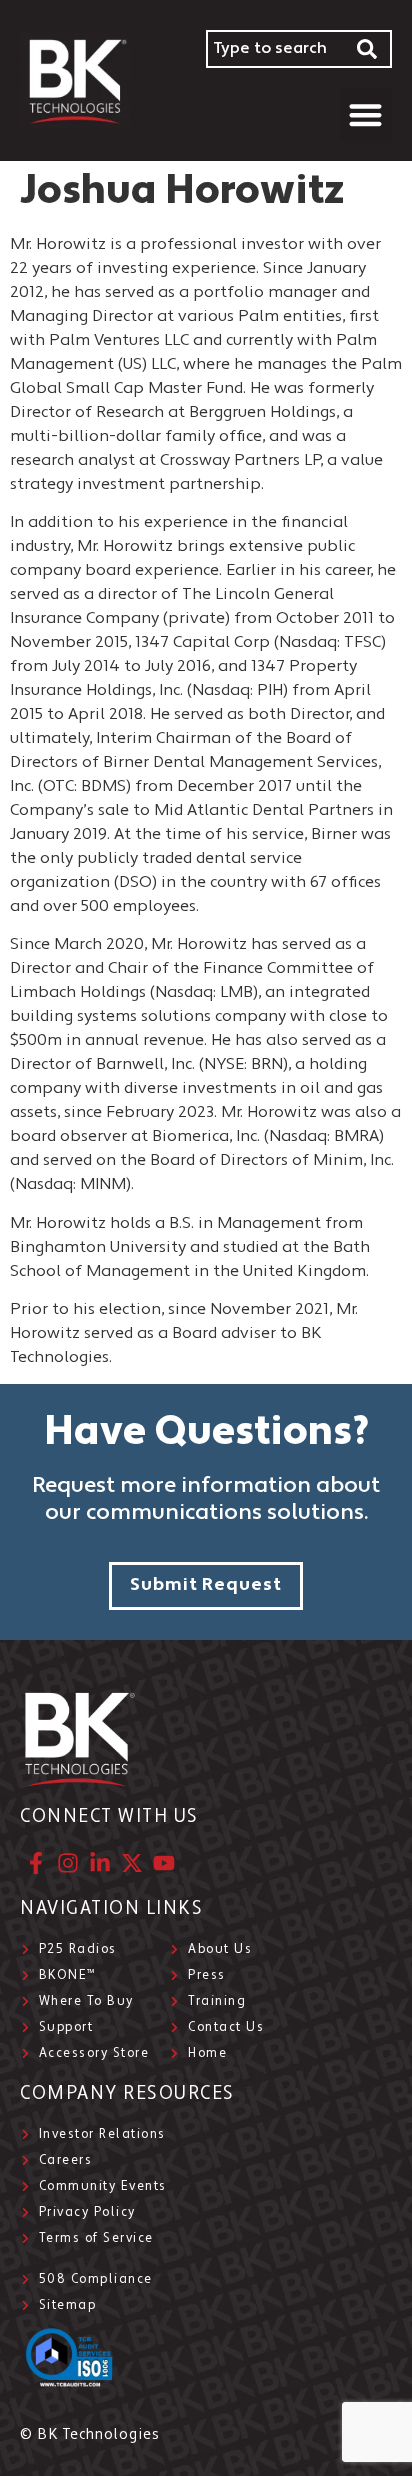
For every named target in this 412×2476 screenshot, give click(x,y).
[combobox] (275, 49)
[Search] (368, 49)
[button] (366, 114)
